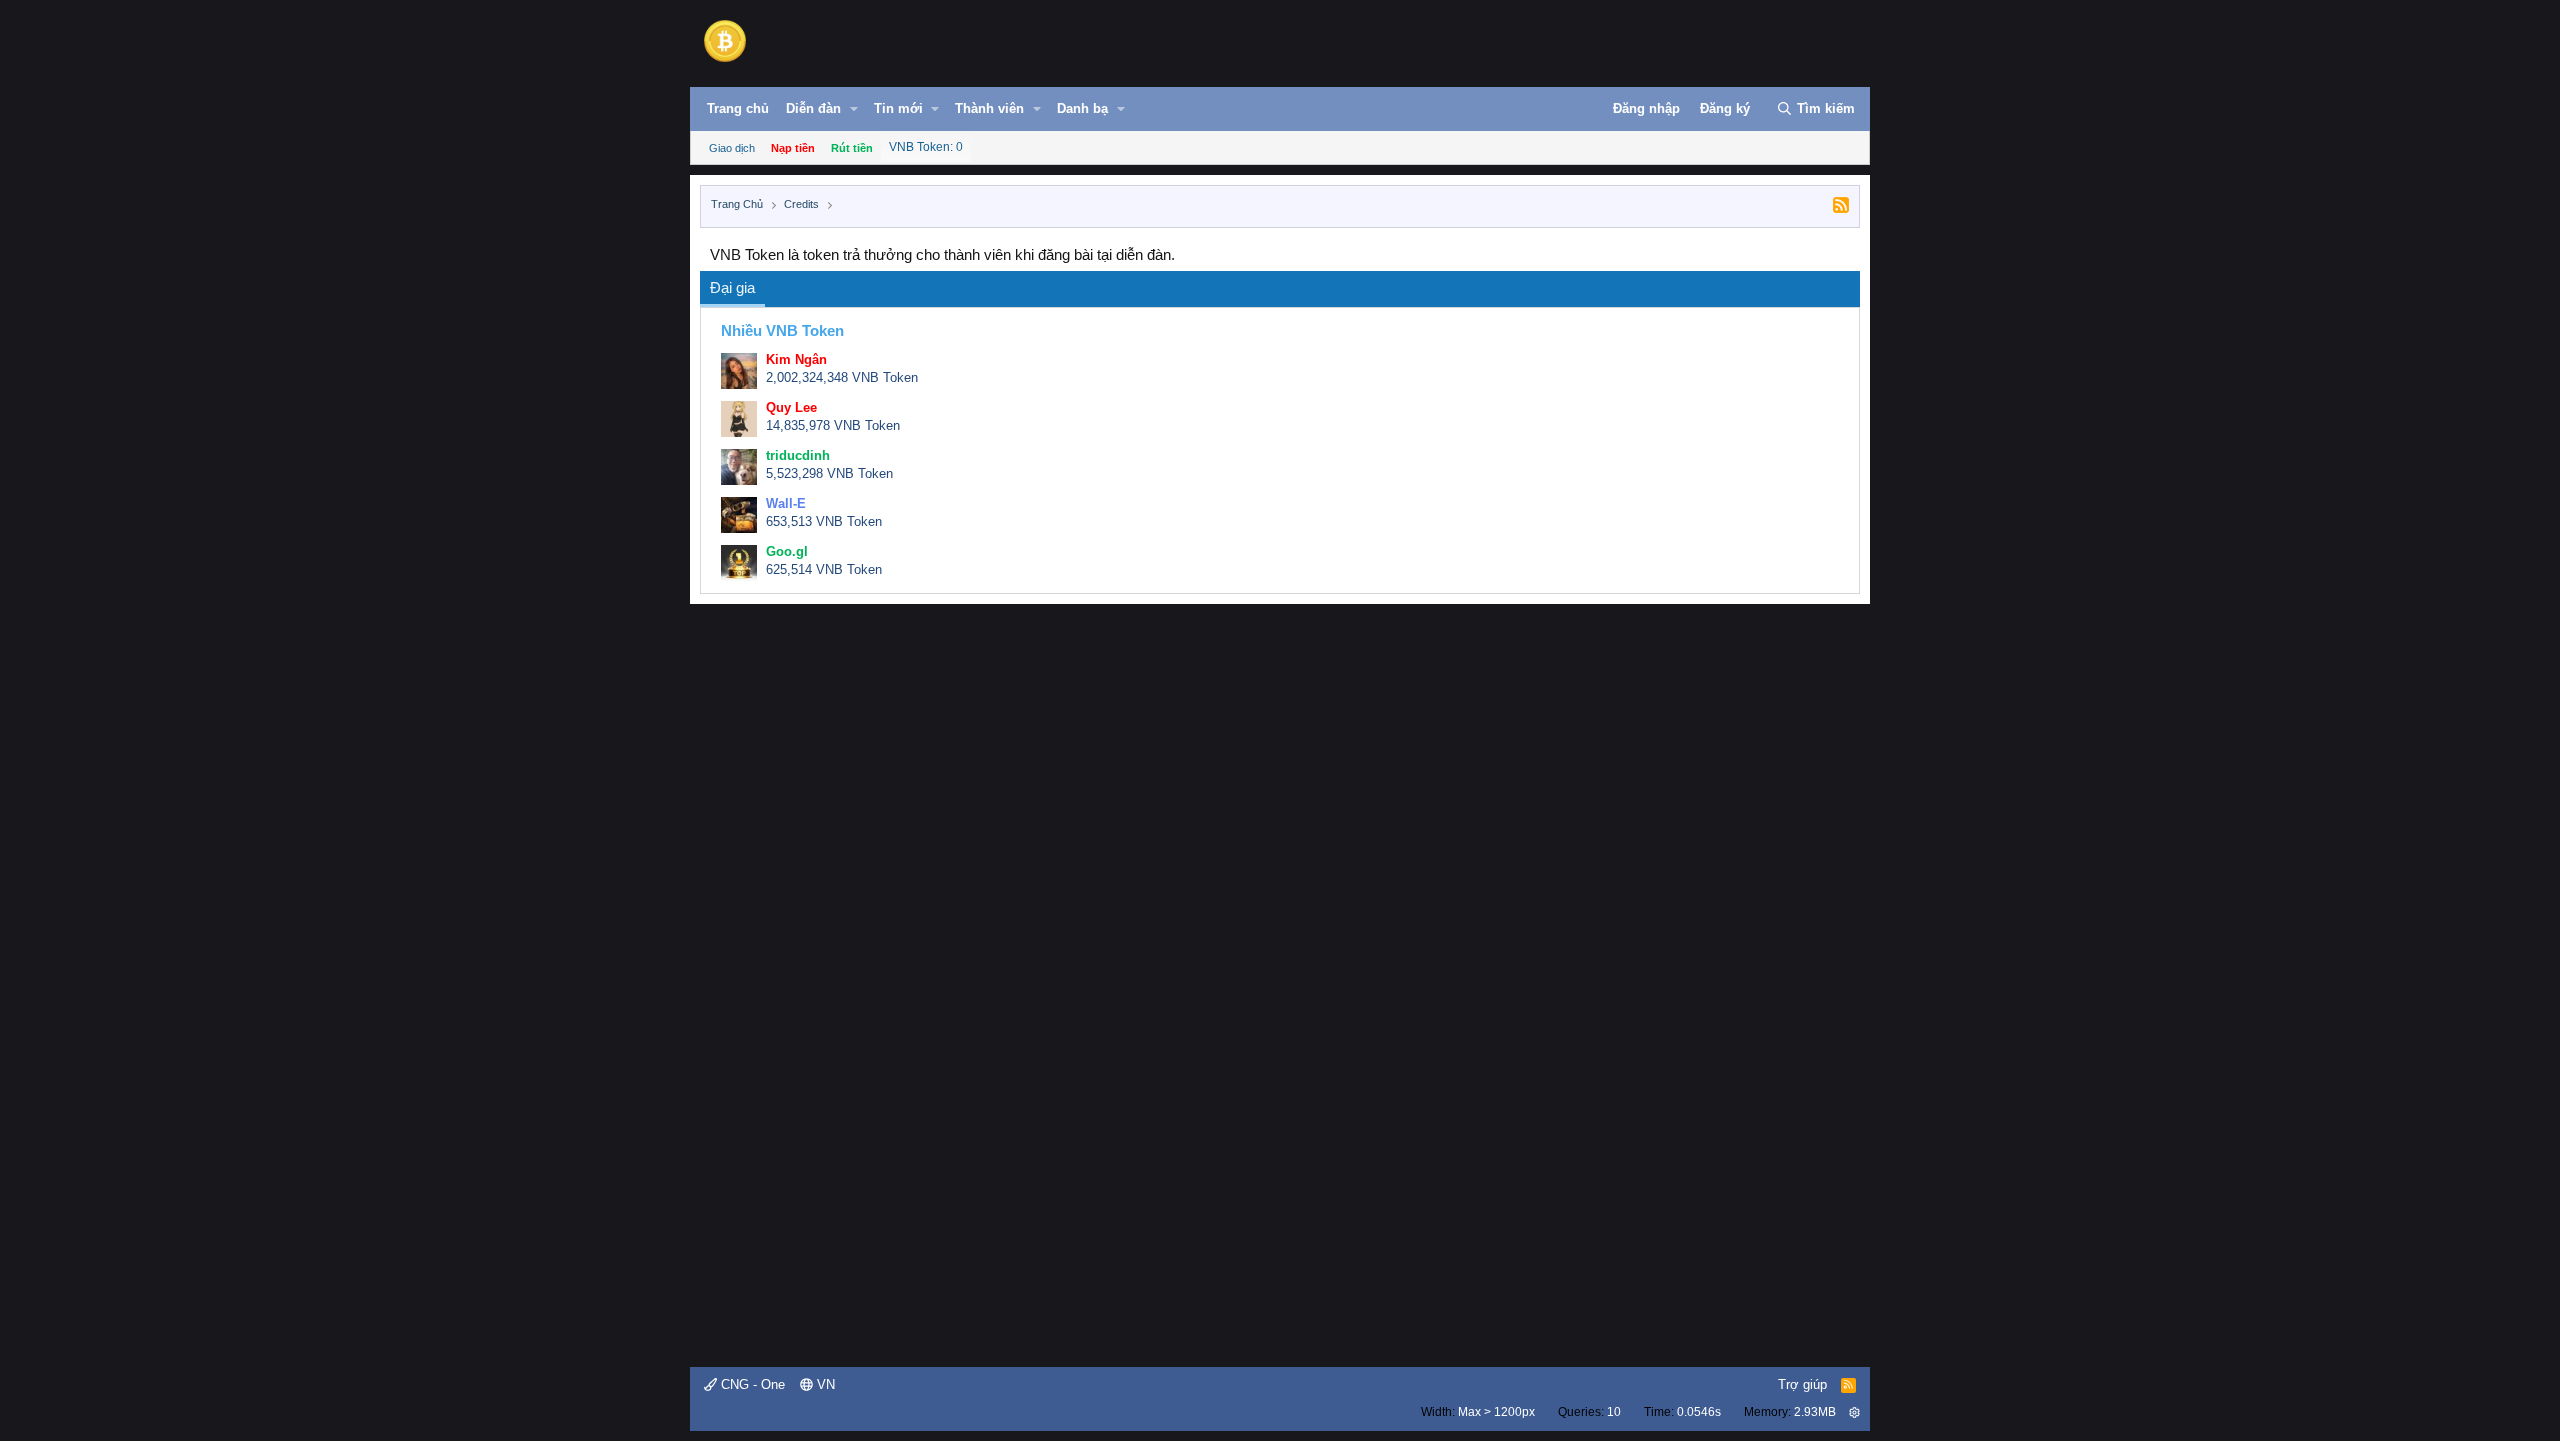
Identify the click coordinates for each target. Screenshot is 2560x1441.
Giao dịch (732, 148)
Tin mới (898, 108)
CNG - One (751, 1384)
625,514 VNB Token (824, 569)
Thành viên (989, 108)
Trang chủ (738, 108)
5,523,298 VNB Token (829, 473)
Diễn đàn (813, 108)
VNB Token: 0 (926, 147)
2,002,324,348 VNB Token (842, 377)
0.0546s (1699, 1412)
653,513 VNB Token (824, 521)
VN (824, 1384)
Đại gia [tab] (732, 287)
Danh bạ (1082, 108)
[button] (854, 109)
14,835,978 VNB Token (833, 425)
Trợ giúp (1802, 1384)
